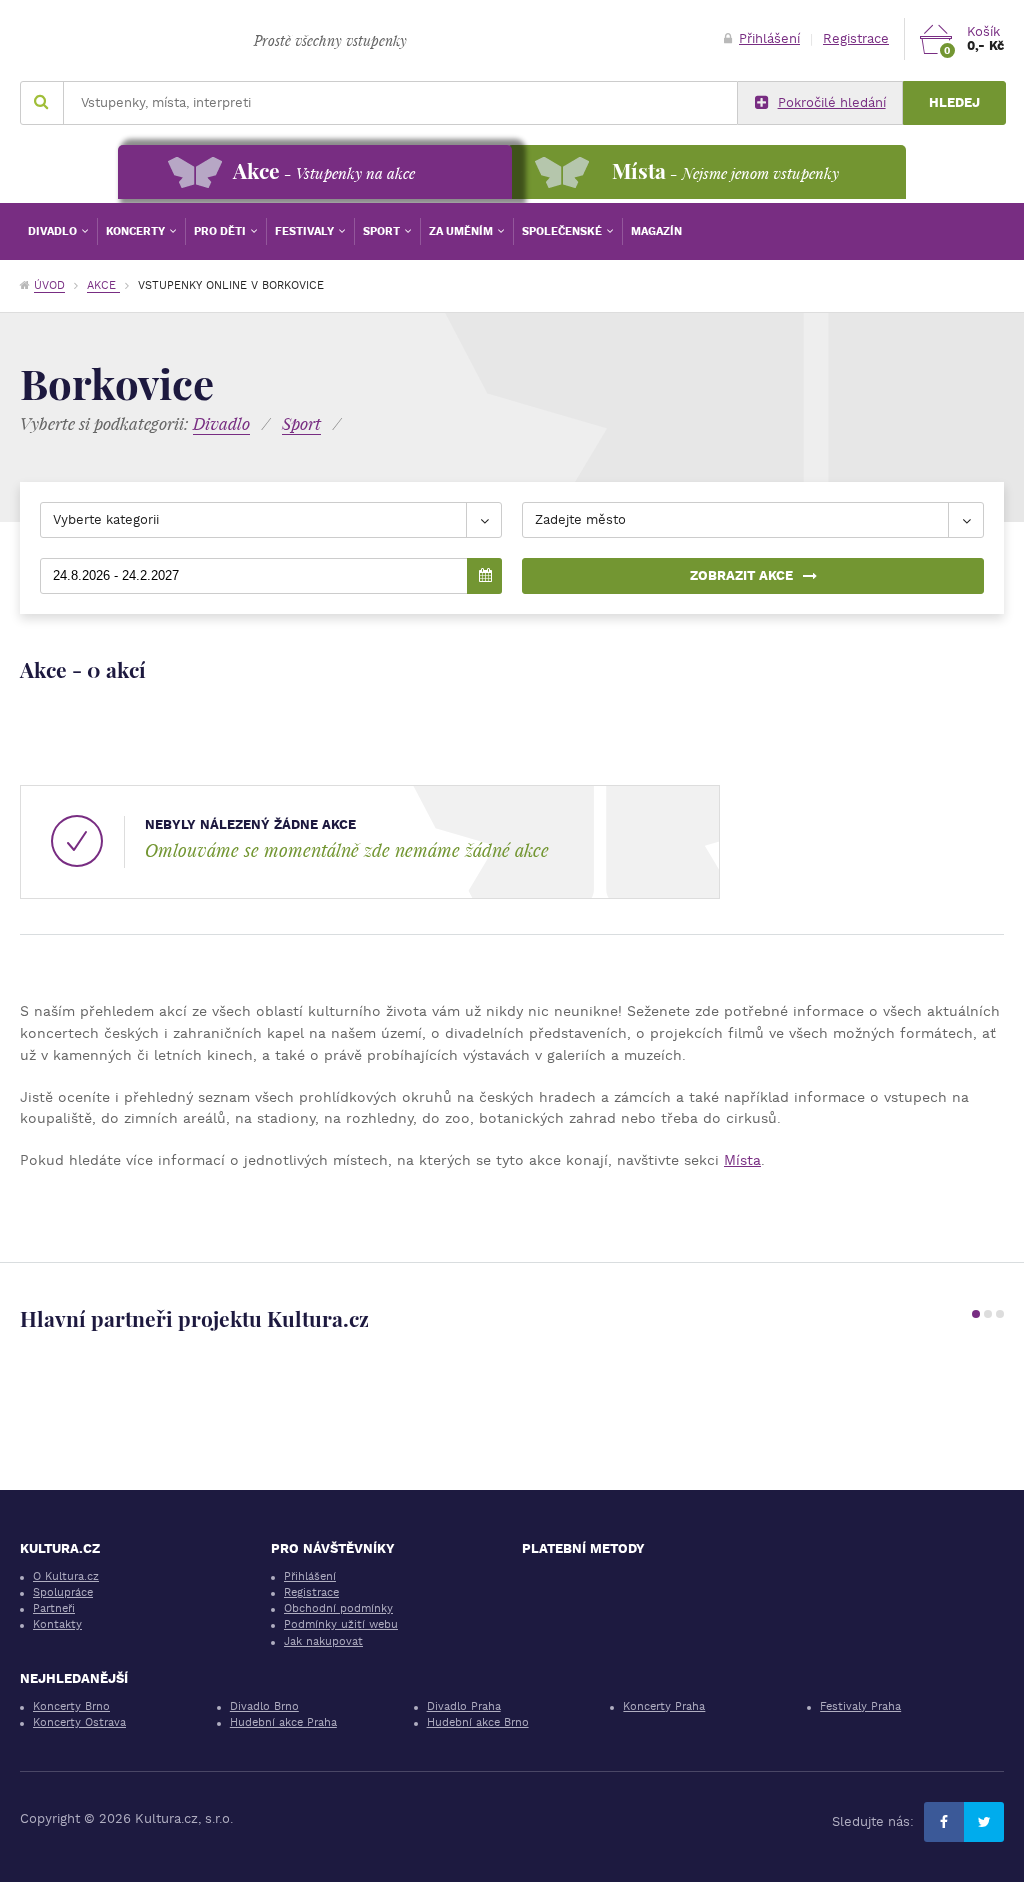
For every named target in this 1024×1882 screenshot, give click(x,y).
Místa (742, 1160)
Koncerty (137, 231)
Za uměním (462, 231)
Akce (103, 285)
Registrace (856, 38)
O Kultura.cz (66, 1576)
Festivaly (306, 231)
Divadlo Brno (264, 1706)
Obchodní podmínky (338, 1608)
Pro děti (221, 231)
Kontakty (57, 1624)
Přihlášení (769, 38)
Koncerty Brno (71, 1706)
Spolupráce (63, 1592)
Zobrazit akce (741, 575)
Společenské (563, 231)
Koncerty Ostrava (79, 1722)
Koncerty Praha (664, 1706)
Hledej (954, 102)
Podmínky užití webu (341, 1624)
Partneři (54, 1608)
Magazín (656, 231)
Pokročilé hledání (832, 102)
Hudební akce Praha (283, 1722)
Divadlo (54, 231)
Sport (383, 231)
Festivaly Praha (860, 1706)
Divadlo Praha (464, 1706)
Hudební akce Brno (478, 1722)
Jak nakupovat (323, 1641)
